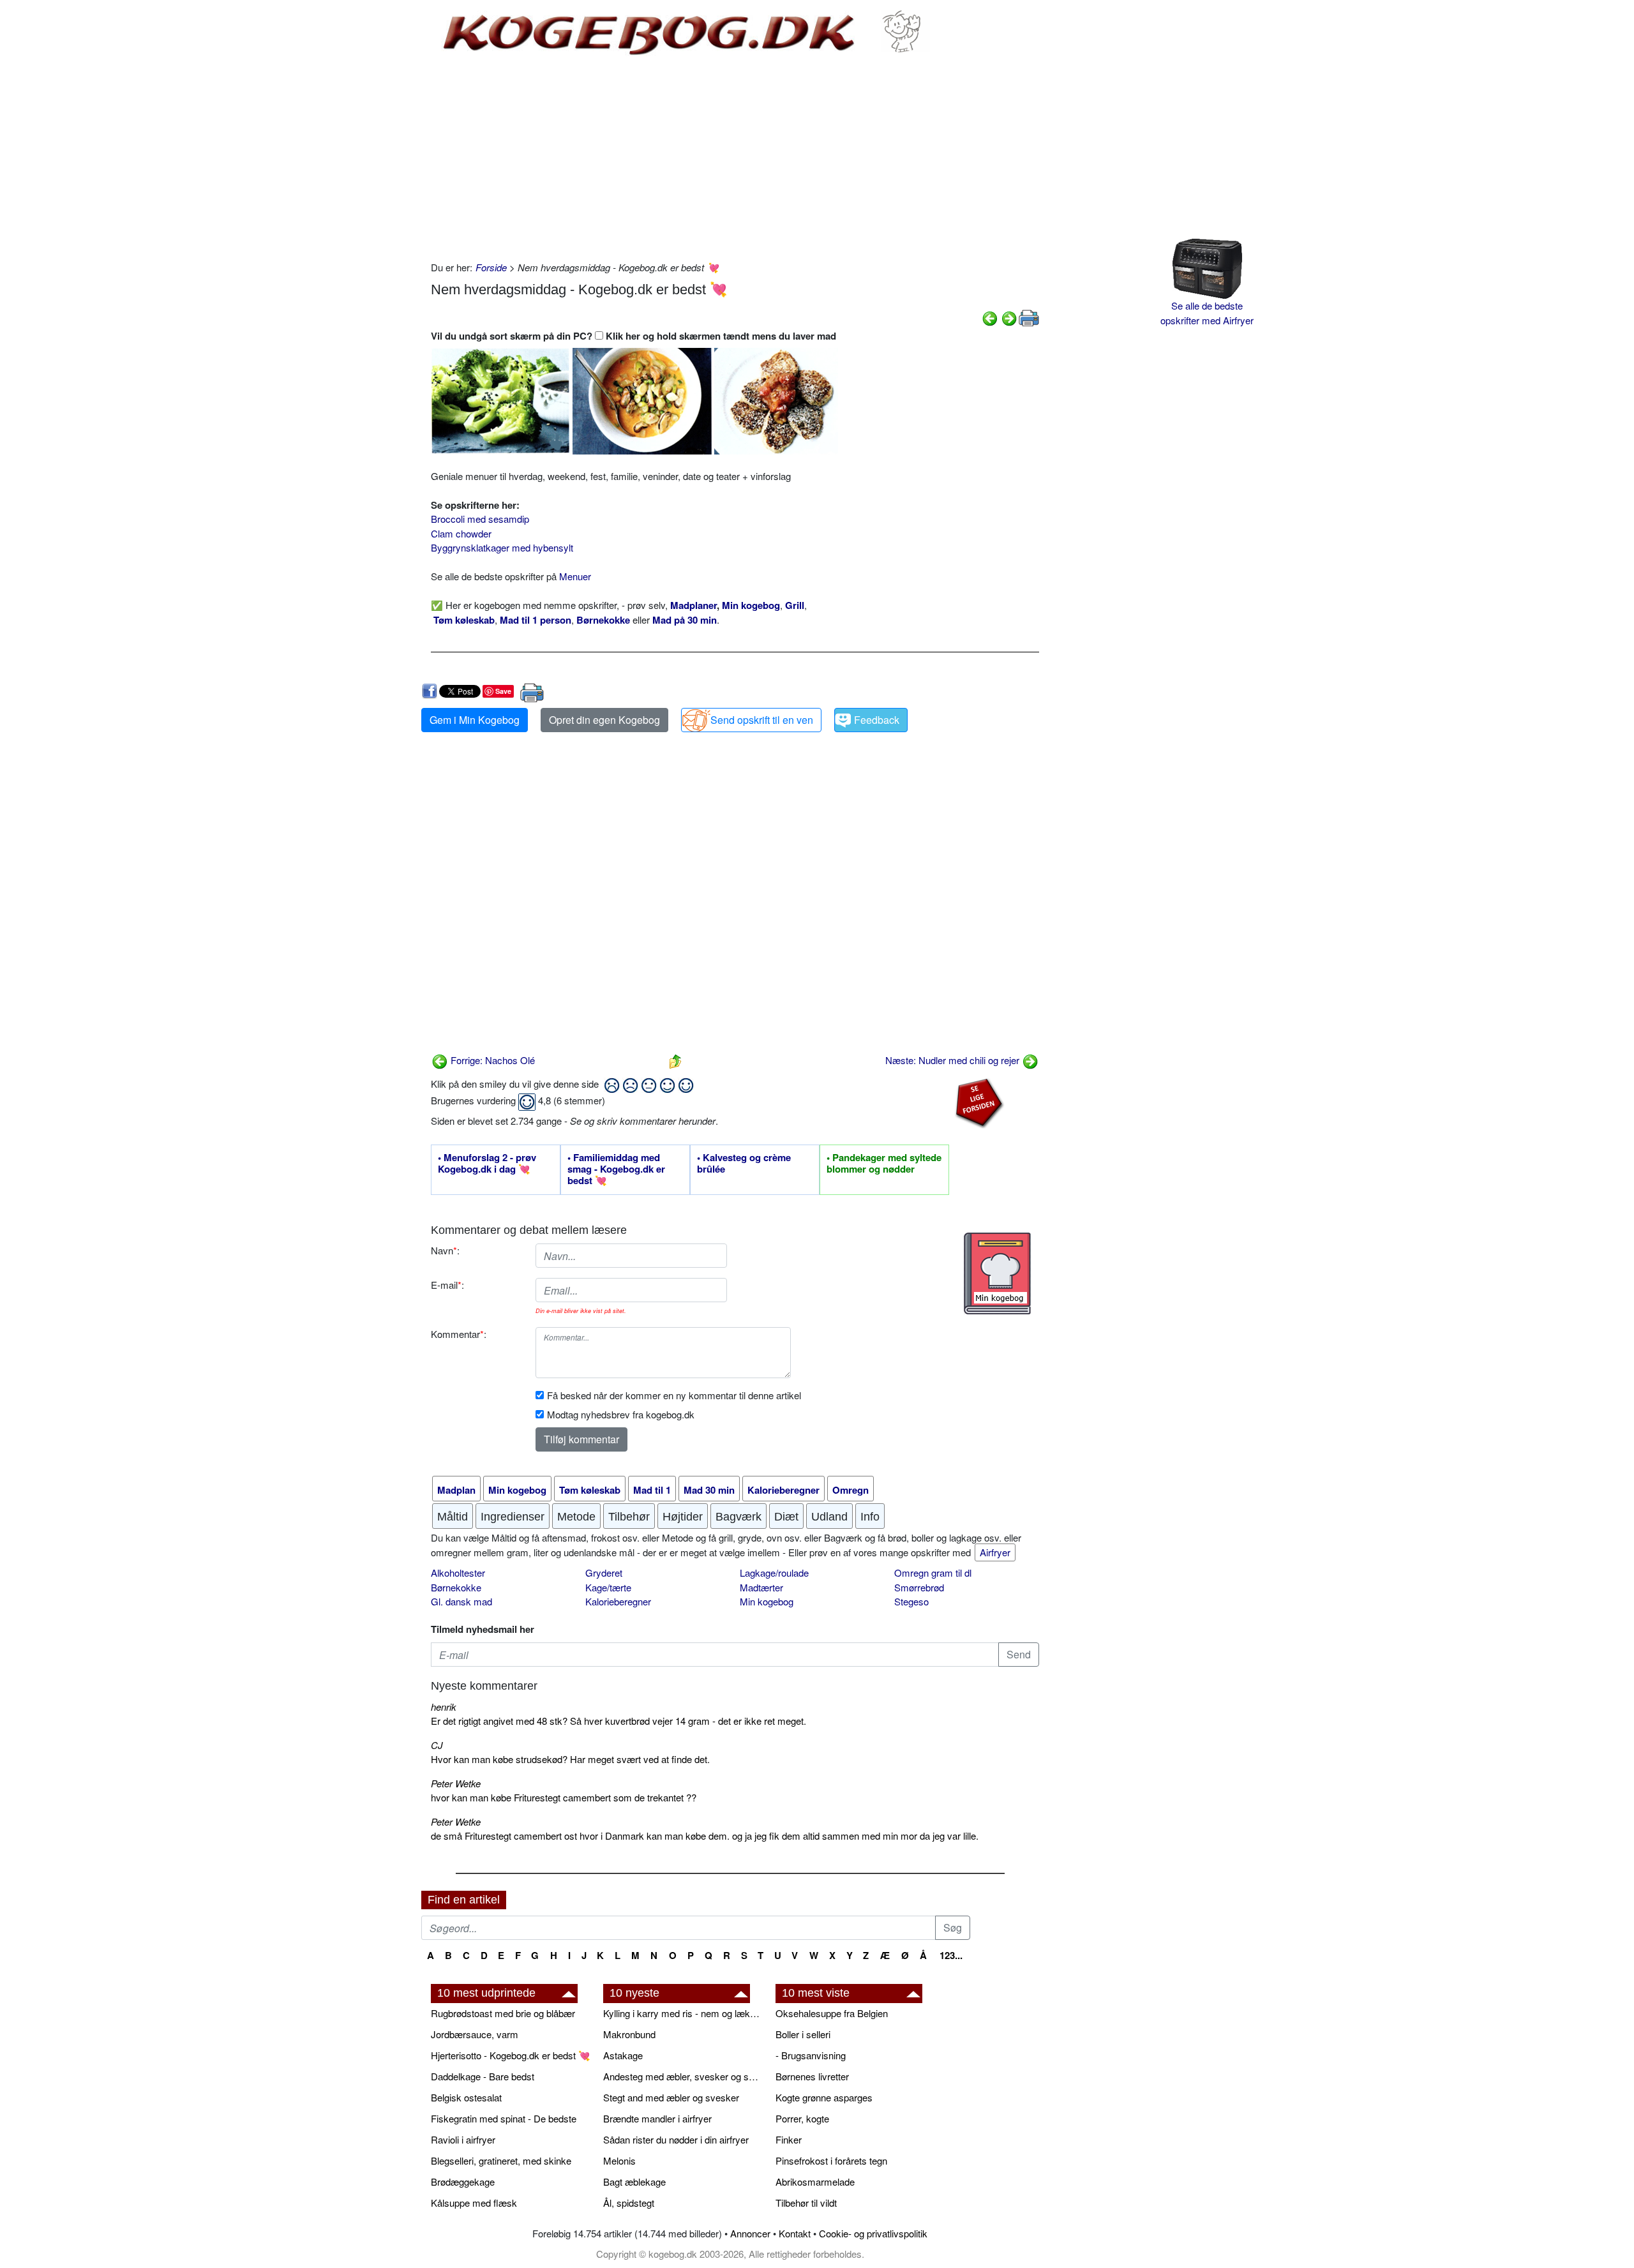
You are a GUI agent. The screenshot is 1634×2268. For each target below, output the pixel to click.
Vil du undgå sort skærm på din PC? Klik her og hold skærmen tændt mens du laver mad (633, 336)
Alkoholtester (458, 1573)
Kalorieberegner (618, 1601)
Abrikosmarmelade (815, 2182)
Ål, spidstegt (629, 2203)
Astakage (623, 2055)
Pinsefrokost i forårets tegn (831, 2160)
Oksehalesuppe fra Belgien (832, 2013)
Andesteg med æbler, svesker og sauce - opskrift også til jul (683, 2076)
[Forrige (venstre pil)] (990, 317)
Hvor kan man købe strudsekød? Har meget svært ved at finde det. (570, 1759)
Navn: (445, 1250)
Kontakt (795, 2233)
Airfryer (995, 1552)
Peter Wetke (456, 1783)
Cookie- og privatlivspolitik (873, 2233)
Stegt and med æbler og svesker (671, 2097)
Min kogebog (767, 1601)
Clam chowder (461, 533)
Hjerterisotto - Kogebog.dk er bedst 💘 (511, 2055)
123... (951, 1955)
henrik (444, 1707)
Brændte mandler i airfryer (657, 2118)
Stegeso (911, 1601)
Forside (491, 267)
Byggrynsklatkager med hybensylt (502, 547)
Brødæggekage (463, 2182)
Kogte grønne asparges (824, 2097)
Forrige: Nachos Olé (491, 1060)
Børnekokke (456, 1587)
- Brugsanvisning (811, 2055)
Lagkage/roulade (774, 1573)
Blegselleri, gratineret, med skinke (501, 2160)
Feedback (877, 720)
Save (503, 691)
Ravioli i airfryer (463, 2139)
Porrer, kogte (802, 2118)
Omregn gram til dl (933, 1573)
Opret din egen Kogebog (604, 720)
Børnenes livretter (812, 2076)
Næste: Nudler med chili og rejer (954, 1060)
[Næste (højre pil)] (1009, 317)
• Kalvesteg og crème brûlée (744, 1164)
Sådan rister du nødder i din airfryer (676, 2139)
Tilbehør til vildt (806, 2203)
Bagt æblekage (634, 2182)
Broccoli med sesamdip (480, 519)
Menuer (575, 576)
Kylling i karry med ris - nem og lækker (683, 2013)
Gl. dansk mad (461, 1601)
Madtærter (761, 1587)
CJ (437, 1745)
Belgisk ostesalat (466, 2097)
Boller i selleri (803, 2034)
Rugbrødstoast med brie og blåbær (503, 2013)
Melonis (619, 2160)
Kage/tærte (608, 1587)
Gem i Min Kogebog (475, 720)
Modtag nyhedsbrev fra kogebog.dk (621, 1414)
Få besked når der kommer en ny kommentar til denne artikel (674, 1395)
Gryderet (604, 1573)
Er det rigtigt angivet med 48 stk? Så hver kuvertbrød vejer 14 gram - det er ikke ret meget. (618, 1721)
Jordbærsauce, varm (475, 2034)
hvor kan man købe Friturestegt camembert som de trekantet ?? (564, 1797)
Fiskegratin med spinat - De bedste (504, 2118)
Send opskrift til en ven (762, 720)
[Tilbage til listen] (675, 1060)
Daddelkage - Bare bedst (483, 2076)
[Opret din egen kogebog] (997, 1273)
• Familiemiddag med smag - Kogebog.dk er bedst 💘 (616, 1169)
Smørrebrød (919, 1587)
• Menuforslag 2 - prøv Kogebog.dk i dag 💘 (487, 1164)
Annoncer (750, 2233)
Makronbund (629, 2034)
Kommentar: (459, 1334)
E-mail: (447, 1285)
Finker (789, 2139)
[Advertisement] (735, 158)
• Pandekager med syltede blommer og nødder (884, 1164)
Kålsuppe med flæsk (474, 2203)
